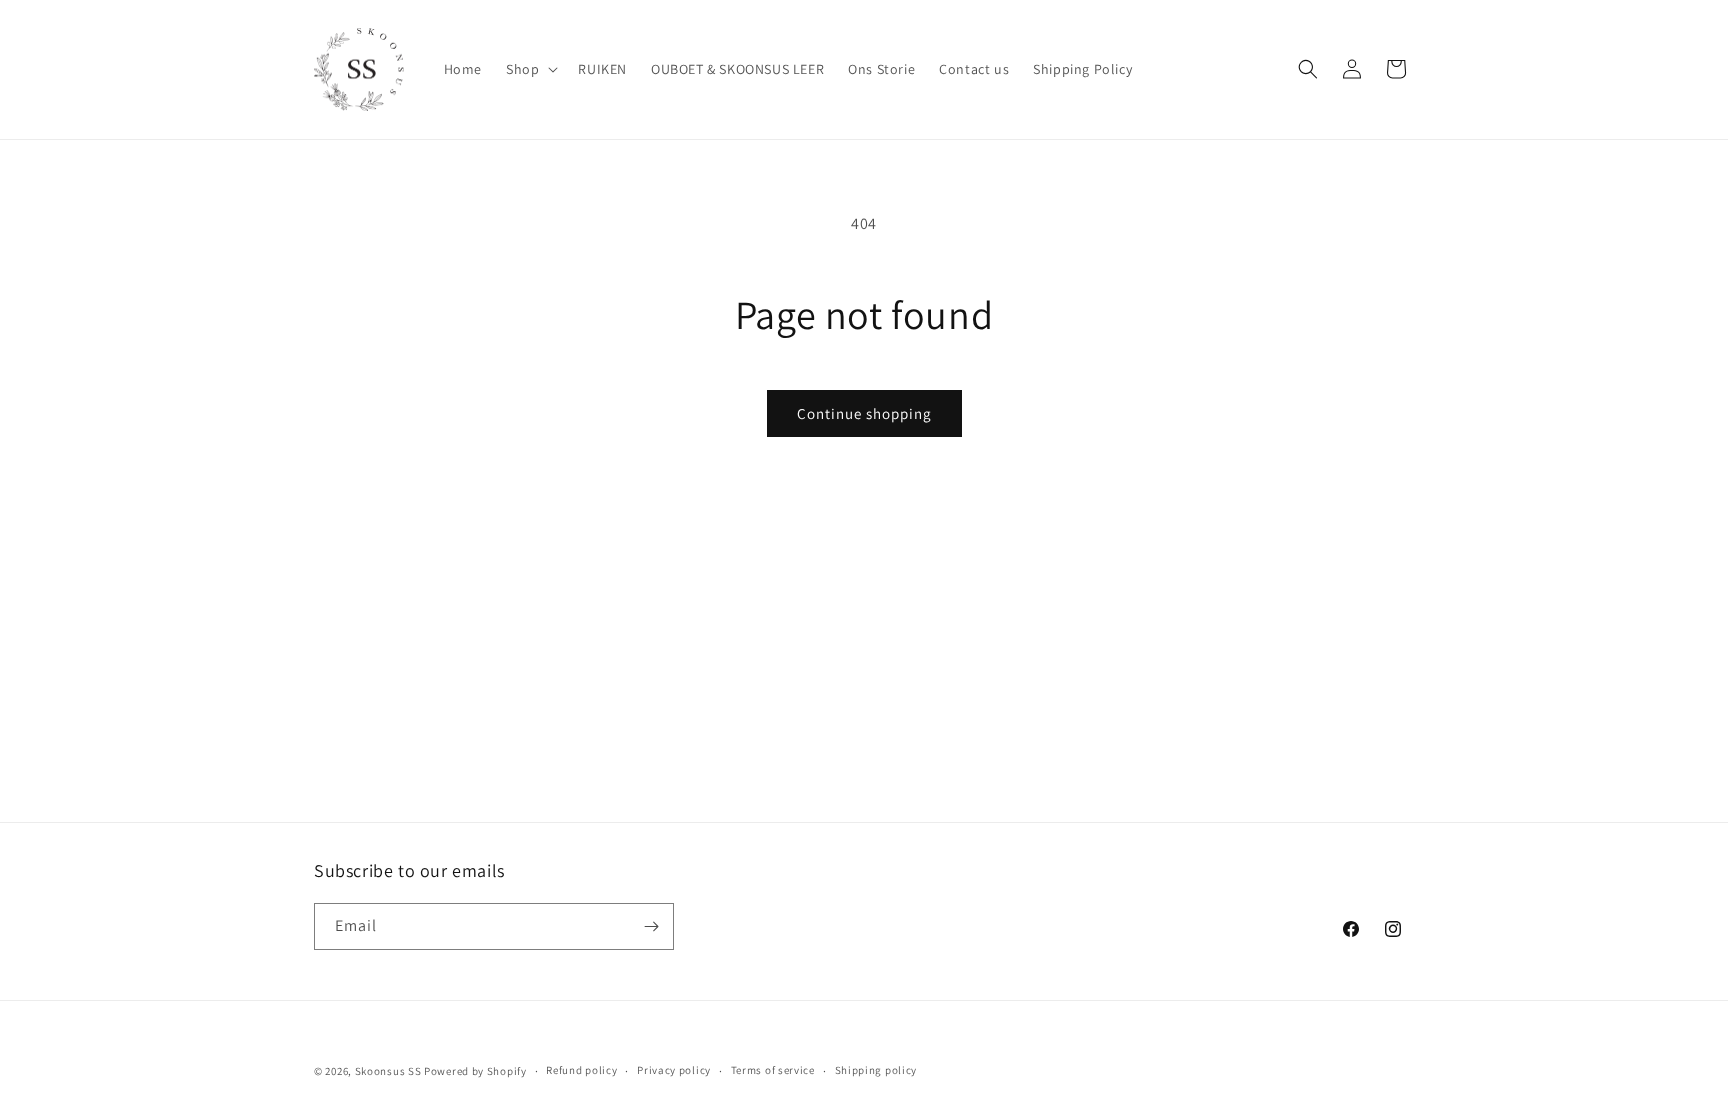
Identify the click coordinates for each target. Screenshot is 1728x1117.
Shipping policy (876, 1070)
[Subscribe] (651, 926)
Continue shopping (864, 413)
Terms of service (773, 1070)
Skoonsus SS (388, 1071)
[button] (530, 69)
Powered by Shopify (475, 1071)
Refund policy (581, 1070)
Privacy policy (674, 1070)
